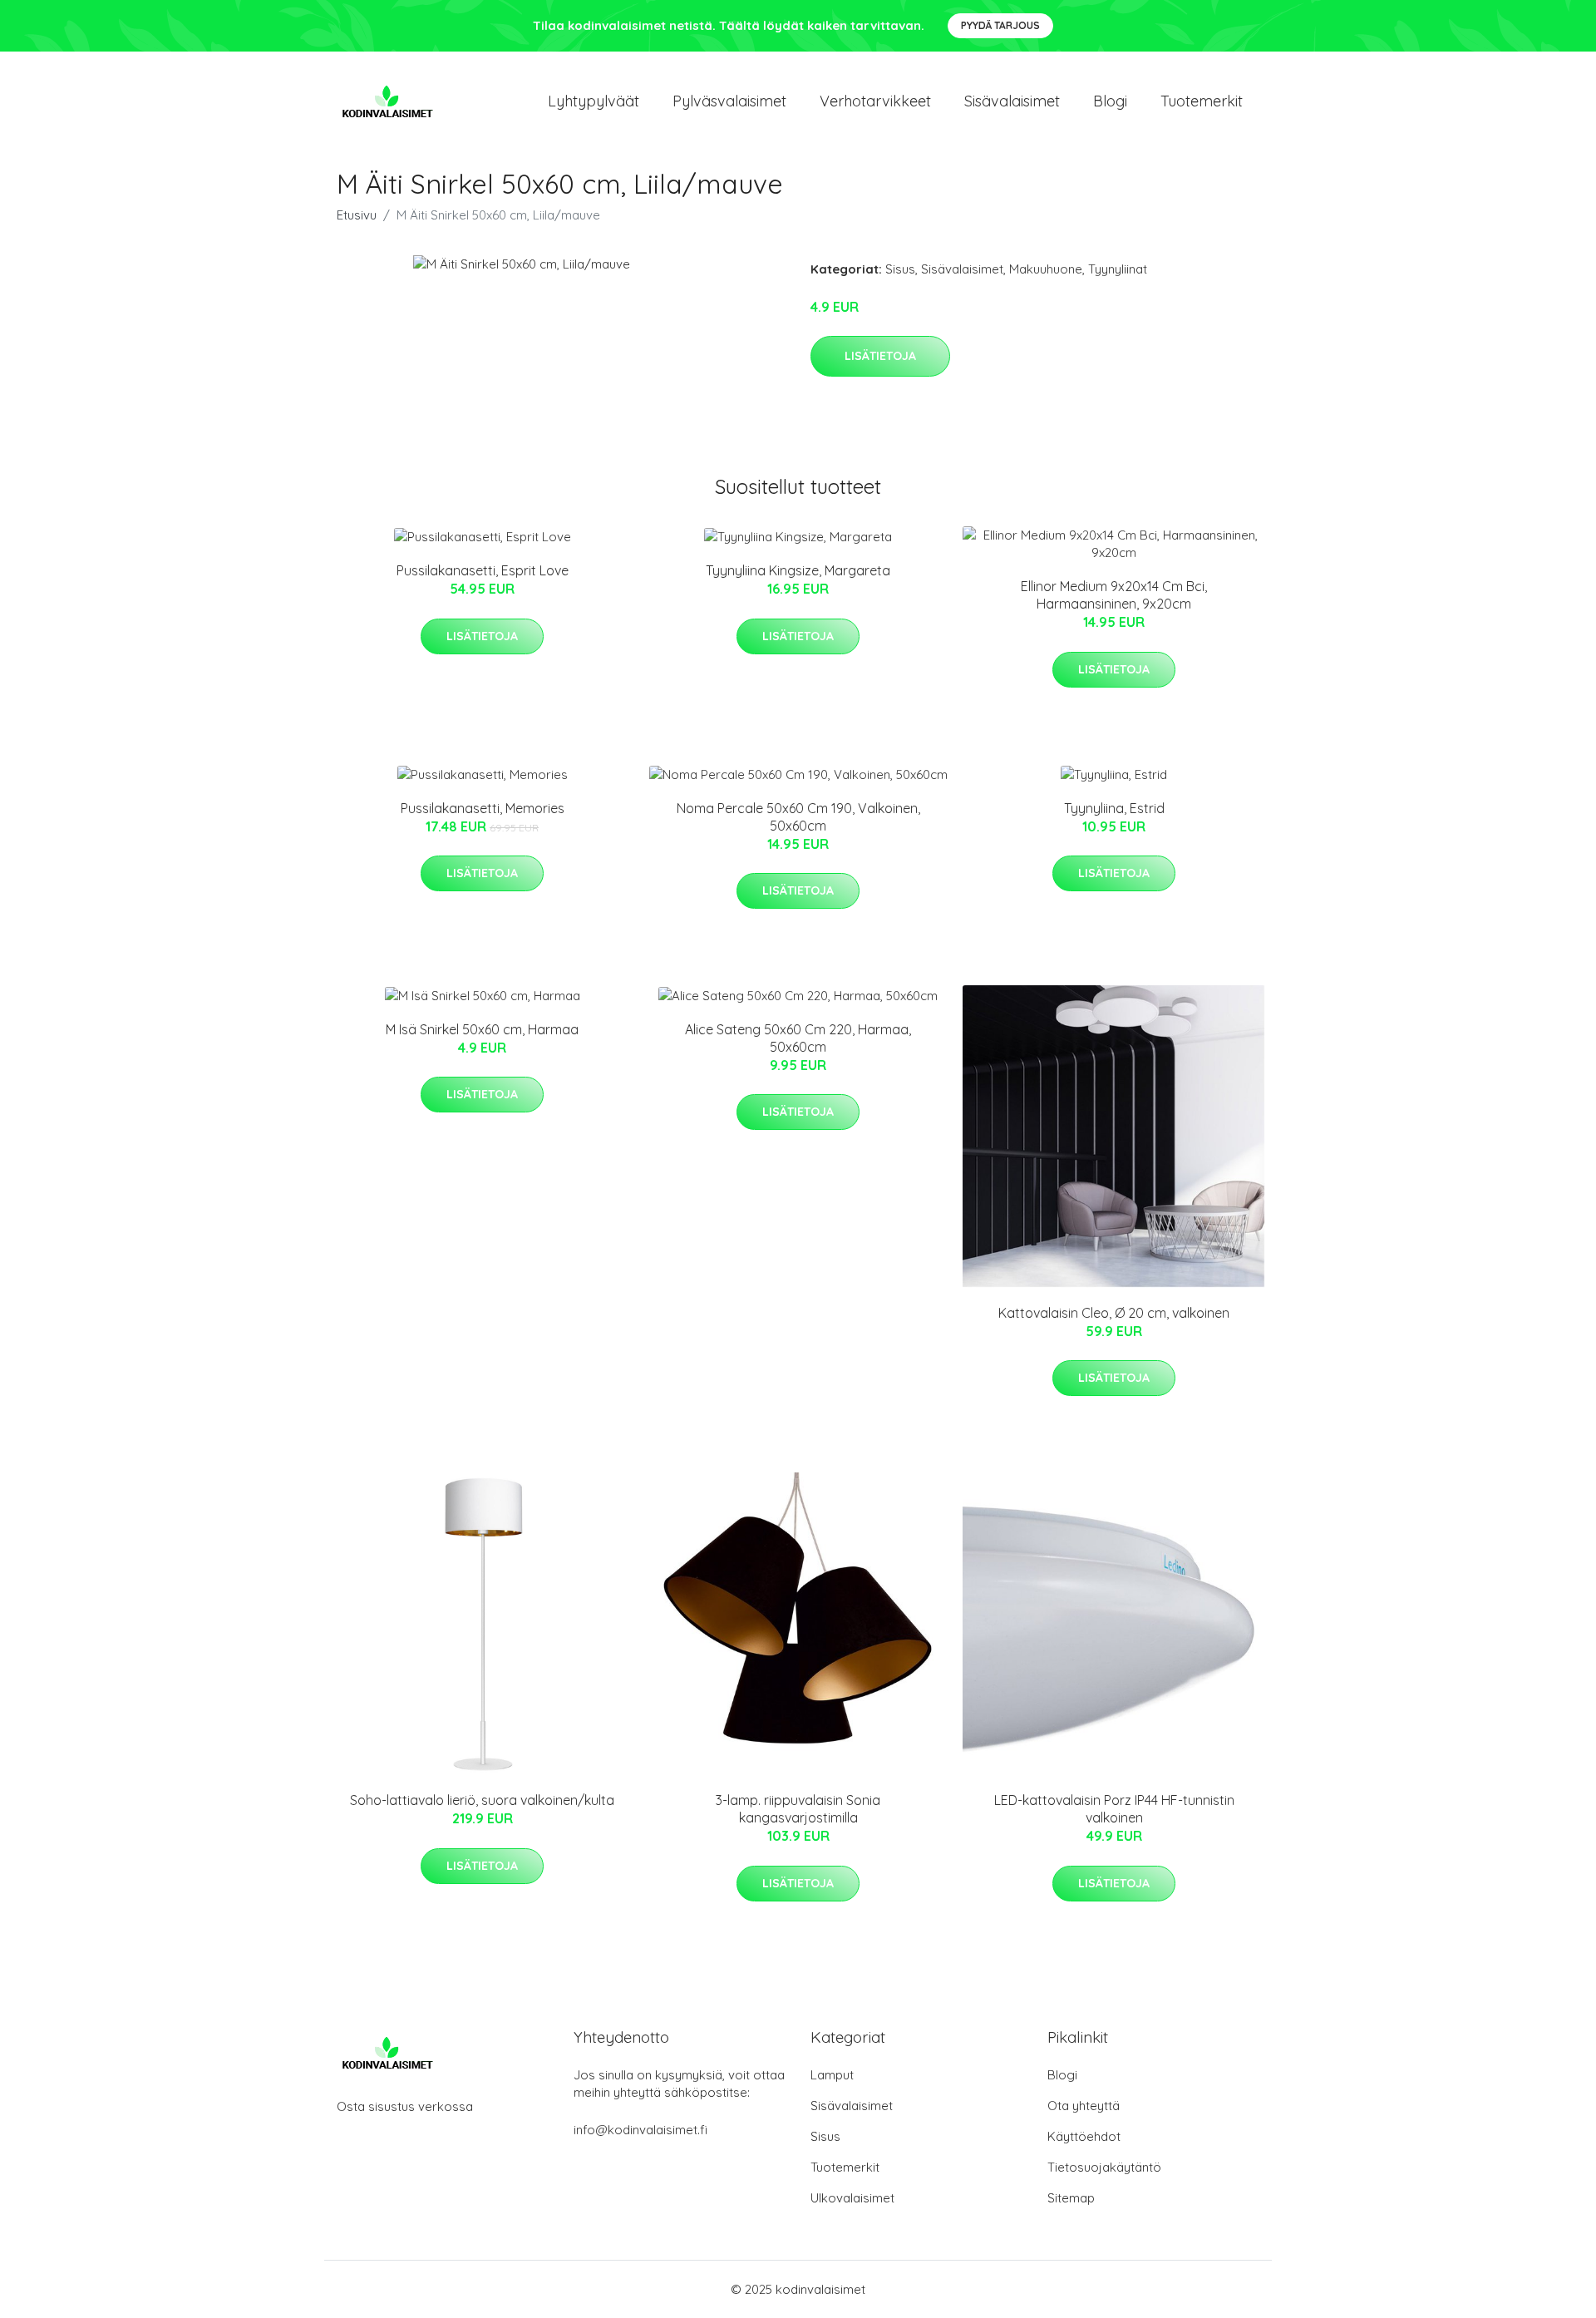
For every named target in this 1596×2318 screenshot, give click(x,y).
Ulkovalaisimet (852, 2198)
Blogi (1110, 101)
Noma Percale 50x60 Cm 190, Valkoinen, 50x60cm (798, 817)
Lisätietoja (880, 356)
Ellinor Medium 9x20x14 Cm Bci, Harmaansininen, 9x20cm (1114, 595)
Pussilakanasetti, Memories (483, 808)
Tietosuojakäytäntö (1104, 2167)
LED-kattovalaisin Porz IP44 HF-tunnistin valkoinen (1114, 1809)
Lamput (832, 2075)
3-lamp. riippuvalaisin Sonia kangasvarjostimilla (798, 1809)
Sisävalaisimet (1012, 101)
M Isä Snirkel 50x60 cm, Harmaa (482, 1029)
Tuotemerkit (1202, 101)
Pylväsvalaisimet (729, 101)
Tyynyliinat (1118, 269)
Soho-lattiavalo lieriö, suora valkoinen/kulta (482, 1800)
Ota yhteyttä (1084, 2106)
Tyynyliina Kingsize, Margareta (798, 570)
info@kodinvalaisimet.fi (640, 2130)
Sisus (900, 269)
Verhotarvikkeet (875, 101)
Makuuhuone (1046, 269)
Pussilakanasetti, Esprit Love (483, 570)
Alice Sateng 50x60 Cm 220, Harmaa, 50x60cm (798, 1038)
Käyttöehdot (1084, 2136)
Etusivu (357, 215)
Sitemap (1071, 2198)
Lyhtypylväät (594, 101)
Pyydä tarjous (1000, 25)
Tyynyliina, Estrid (1114, 808)
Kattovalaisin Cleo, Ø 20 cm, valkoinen (1114, 1313)
